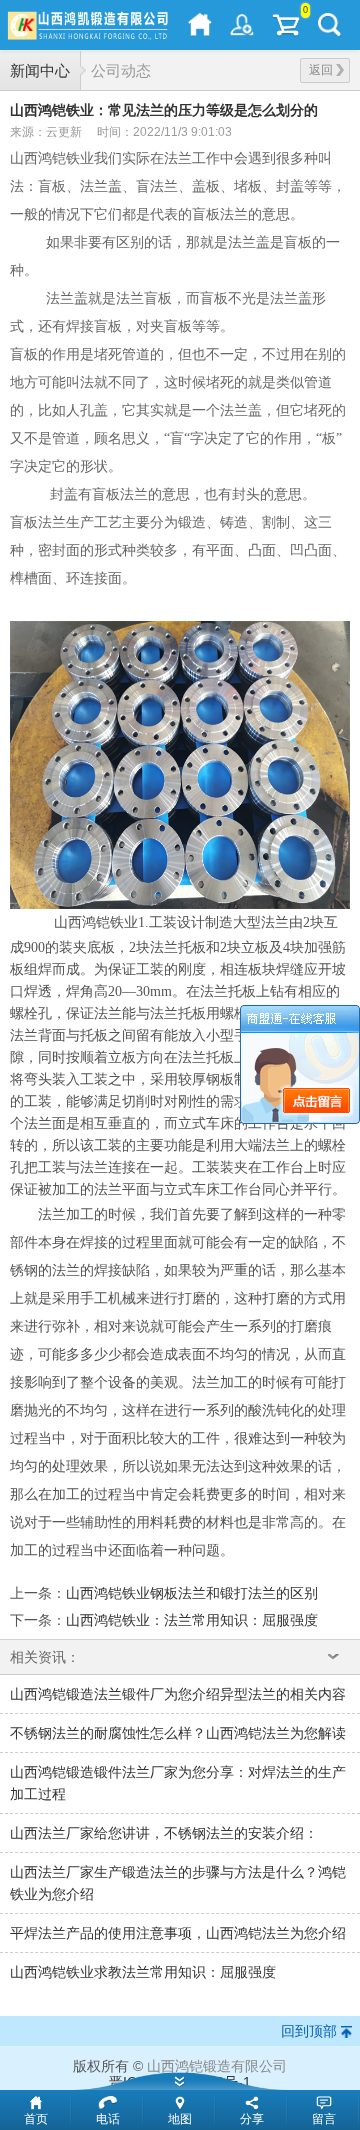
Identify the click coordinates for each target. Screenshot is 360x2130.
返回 (321, 70)
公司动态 (121, 70)
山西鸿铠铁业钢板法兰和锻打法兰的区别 (192, 1593)
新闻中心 (40, 70)
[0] (286, 25)
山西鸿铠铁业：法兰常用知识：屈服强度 (192, 1620)
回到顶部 (309, 2031)
